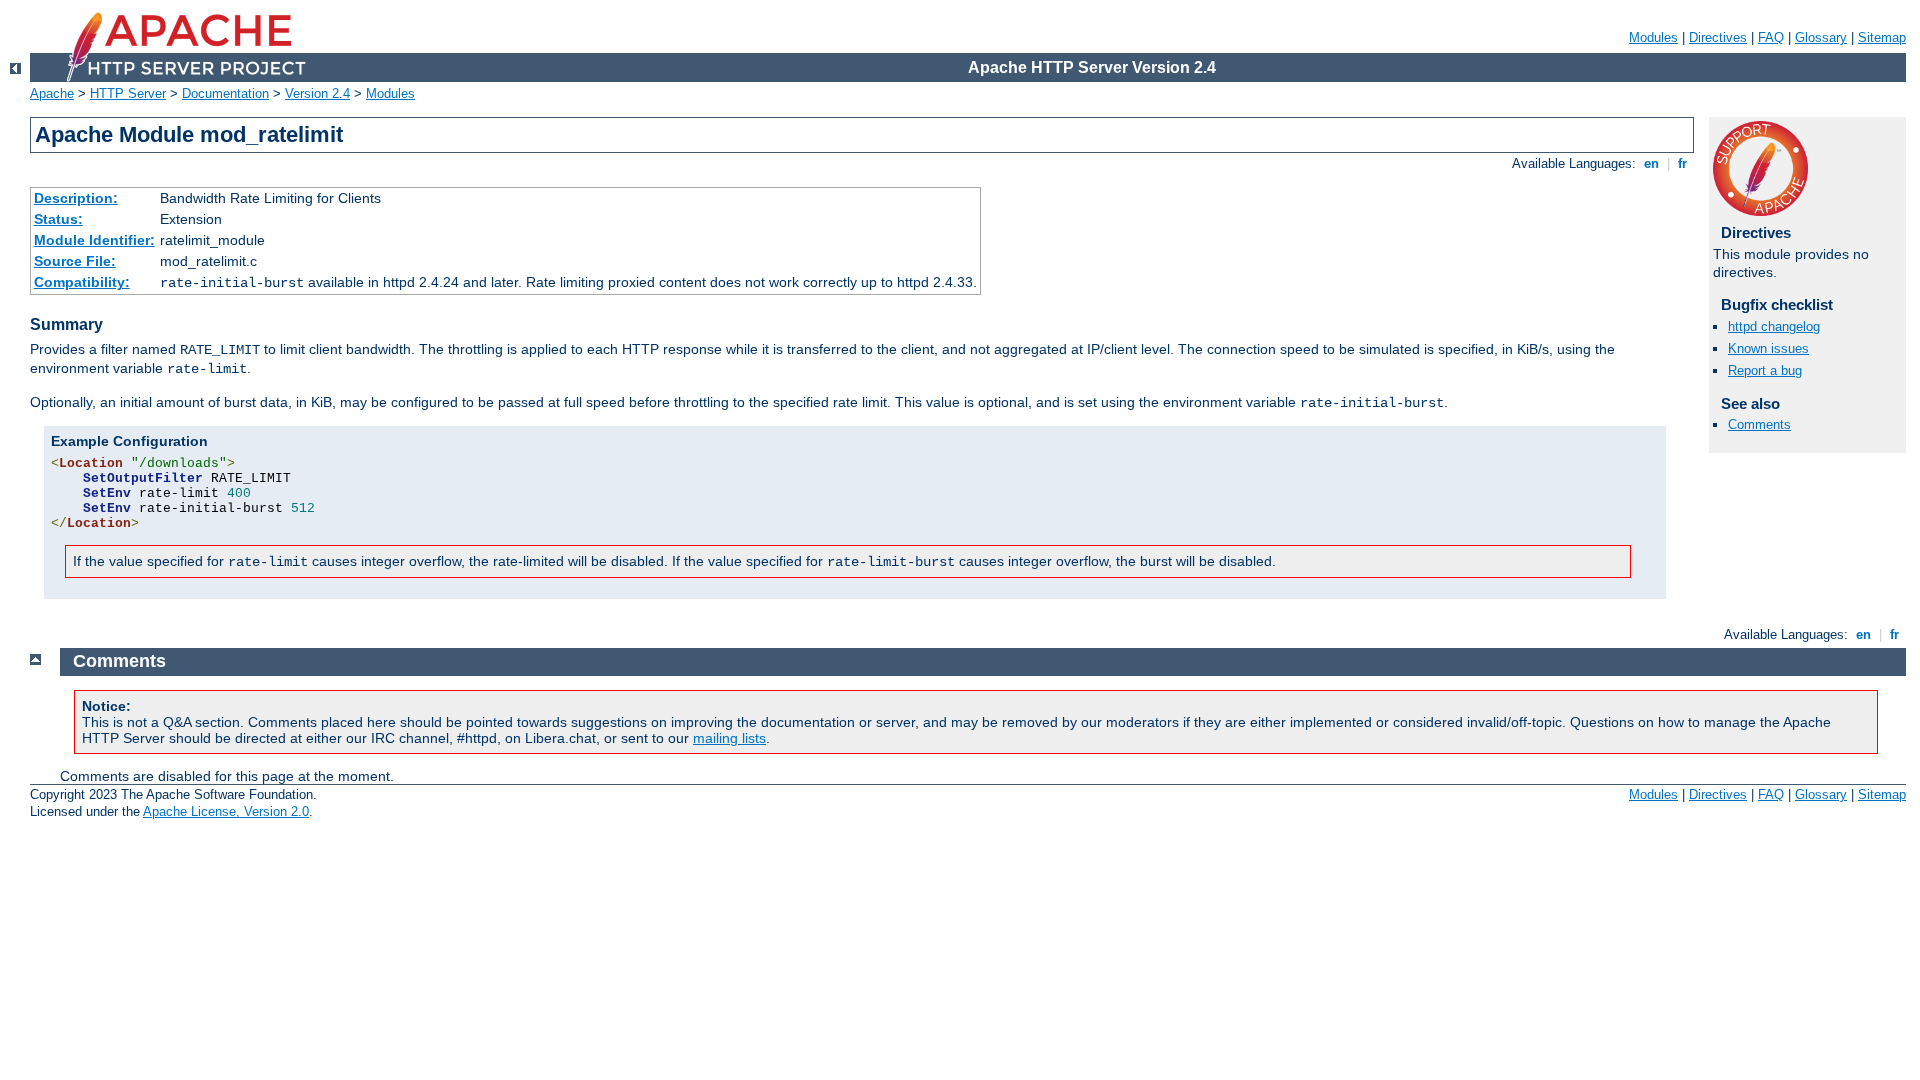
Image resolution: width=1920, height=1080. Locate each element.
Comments (1759, 424)
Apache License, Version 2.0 (226, 811)
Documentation (225, 93)
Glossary (1821, 37)
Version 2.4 (317, 93)
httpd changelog (1774, 326)
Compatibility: (82, 282)
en (1651, 163)
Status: (58, 219)
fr (1682, 163)
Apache (52, 93)
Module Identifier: (94, 240)
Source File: (75, 261)
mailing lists (729, 738)
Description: (76, 198)
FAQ (1771, 37)
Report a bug (1765, 370)
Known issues (1768, 348)
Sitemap (1882, 37)
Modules (1653, 37)
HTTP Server (128, 93)
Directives (1718, 37)
